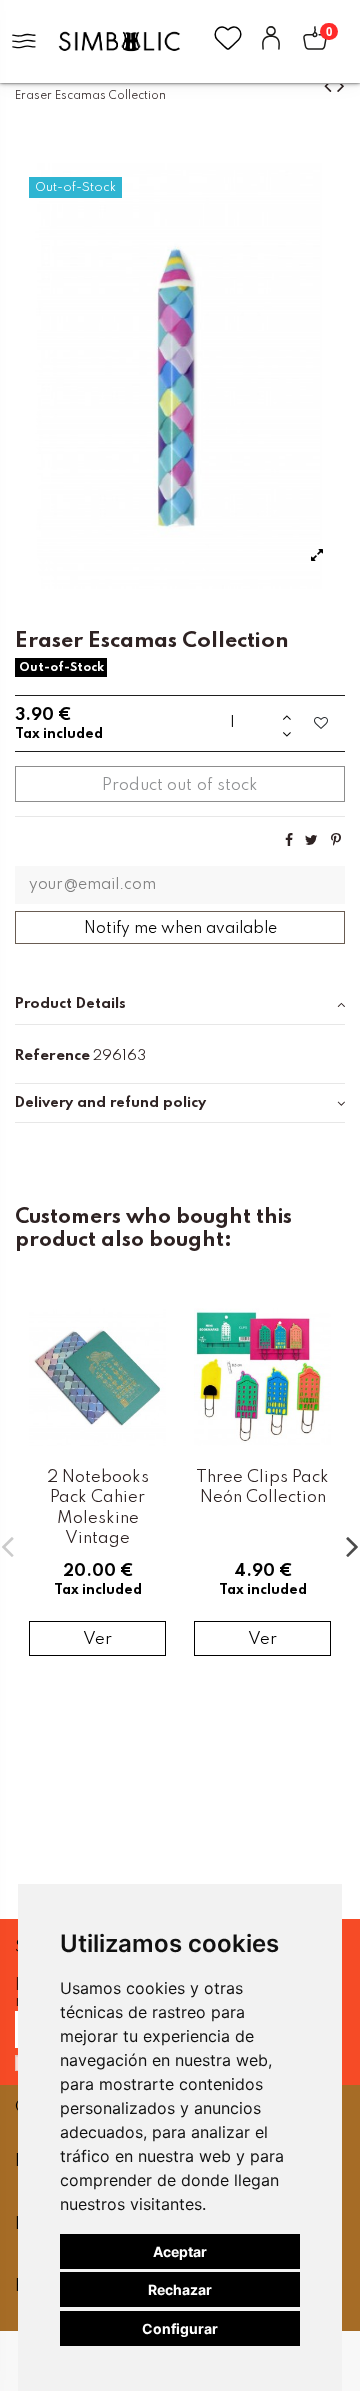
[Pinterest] (336, 841)
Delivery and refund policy (110, 1103)
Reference (52, 1056)
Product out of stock (180, 785)
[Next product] (341, 86)
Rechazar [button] (180, 2289)
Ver (97, 1639)
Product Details (70, 1004)
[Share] (289, 841)
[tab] (180, 1005)
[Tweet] (311, 841)
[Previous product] (330, 86)
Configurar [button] (180, 2328)
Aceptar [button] (180, 2251)
